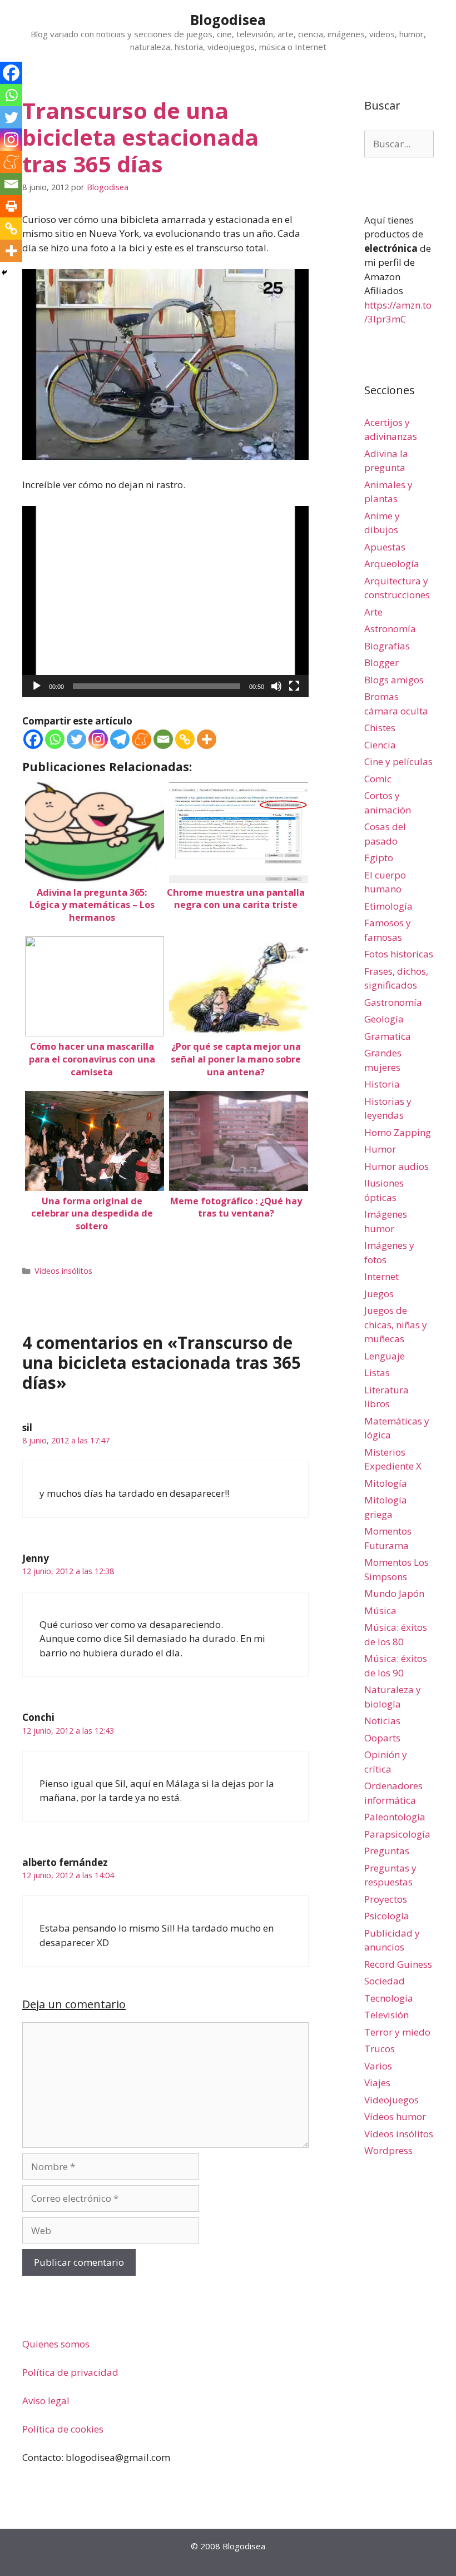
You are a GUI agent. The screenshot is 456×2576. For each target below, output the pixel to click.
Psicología (387, 1916)
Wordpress (388, 2150)
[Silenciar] (276, 686)
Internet (381, 1276)
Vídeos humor (395, 2116)
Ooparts (382, 1738)
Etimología (388, 906)
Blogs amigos (394, 680)
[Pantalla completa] (294, 686)
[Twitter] (76, 739)
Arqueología (392, 564)
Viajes (377, 2083)
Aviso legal (46, 2401)
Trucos (380, 2049)
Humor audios (396, 1166)
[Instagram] (98, 739)
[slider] (157, 686)
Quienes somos (56, 2344)
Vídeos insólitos (63, 1271)
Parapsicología (397, 1834)
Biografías (387, 646)
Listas (377, 1373)
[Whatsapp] (55, 739)
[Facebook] (33, 739)
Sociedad (385, 1981)
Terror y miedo (397, 2032)
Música (380, 1610)
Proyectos (386, 1899)
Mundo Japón (394, 1593)
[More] (207, 739)
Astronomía (390, 629)
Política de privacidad (70, 2372)
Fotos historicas (399, 954)
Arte (373, 612)
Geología (384, 1019)
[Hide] (4, 272)
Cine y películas (398, 761)
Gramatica (388, 1036)
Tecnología (389, 1998)
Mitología (386, 1483)
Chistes (380, 728)
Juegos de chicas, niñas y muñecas (396, 1324)
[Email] (163, 739)
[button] (166, 602)
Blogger (381, 662)
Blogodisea (228, 19)
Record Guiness (398, 1964)
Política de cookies (63, 2429)
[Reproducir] (37, 686)
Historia (382, 1084)
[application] (165, 601)
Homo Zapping (398, 1132)
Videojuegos (391, 2100)
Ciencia (380, 745)
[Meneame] (142, 739)
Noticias (382, 1721)
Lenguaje (385, 1356)
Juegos (379, 1294)
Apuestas (385, 547)
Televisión (386, 2015)
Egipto (379, 858)
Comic (378, 779)
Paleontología (395, 1817)
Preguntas (387, 1851)
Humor (380, 1149)
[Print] (11, 206)
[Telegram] (120, 739)
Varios (378, 2066)
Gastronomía (393, 1002)
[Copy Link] (185, 739)
